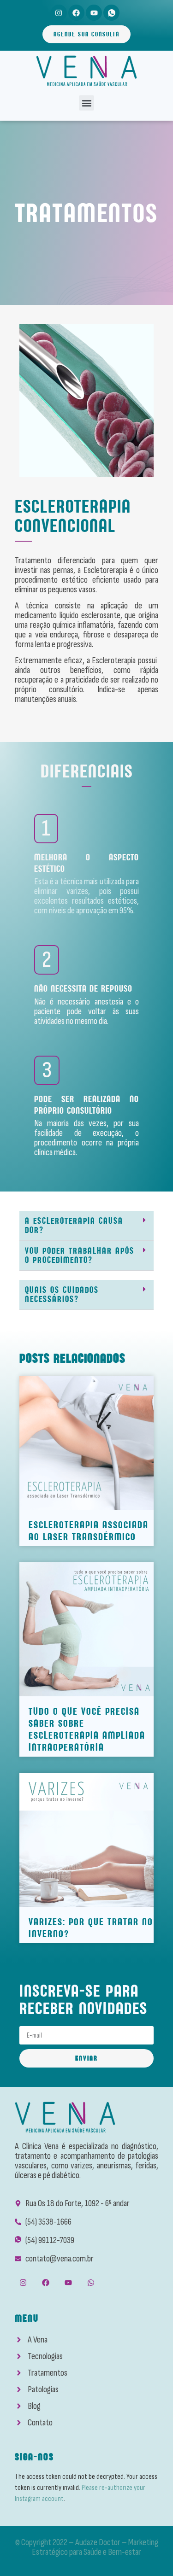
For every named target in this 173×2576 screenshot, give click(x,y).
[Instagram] (59, 13)
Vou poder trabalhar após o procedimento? (80, 1255)
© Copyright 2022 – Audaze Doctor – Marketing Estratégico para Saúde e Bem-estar (87, 2547)
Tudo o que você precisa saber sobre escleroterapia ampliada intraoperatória (87, 1729)
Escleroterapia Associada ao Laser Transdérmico (89, 1531)
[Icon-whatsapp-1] (111, 13)
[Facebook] (76, 13)
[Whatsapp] (91, 2283)
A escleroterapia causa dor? (74, 1225)
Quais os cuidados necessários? (62, 1294)
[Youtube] (94, 13)
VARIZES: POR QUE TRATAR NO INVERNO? (91, 1928)
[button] (86, 103)
